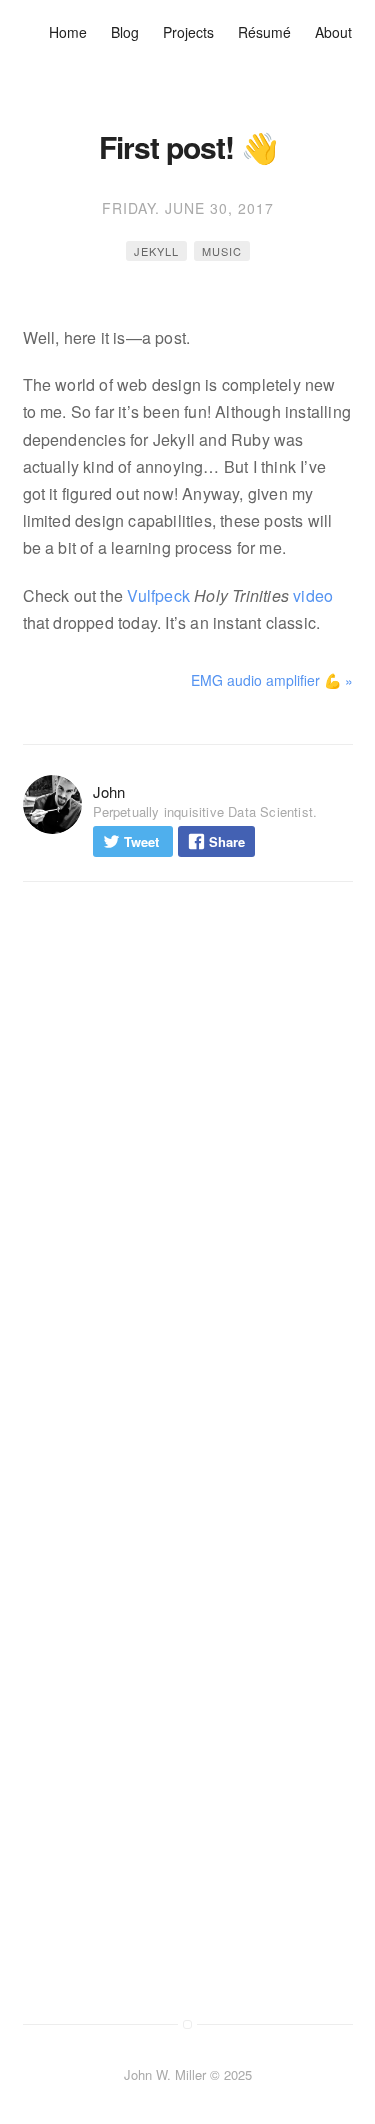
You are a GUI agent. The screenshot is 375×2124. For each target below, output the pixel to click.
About (333, 32)
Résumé (264, 32)
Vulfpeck (158, 595)
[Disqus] (188, 1172)
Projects (188, 32)
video (313, 595)
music (222, 251)
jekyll (156, 251)
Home (68, 32)
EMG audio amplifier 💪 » (272, 680)
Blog (125, 32)
